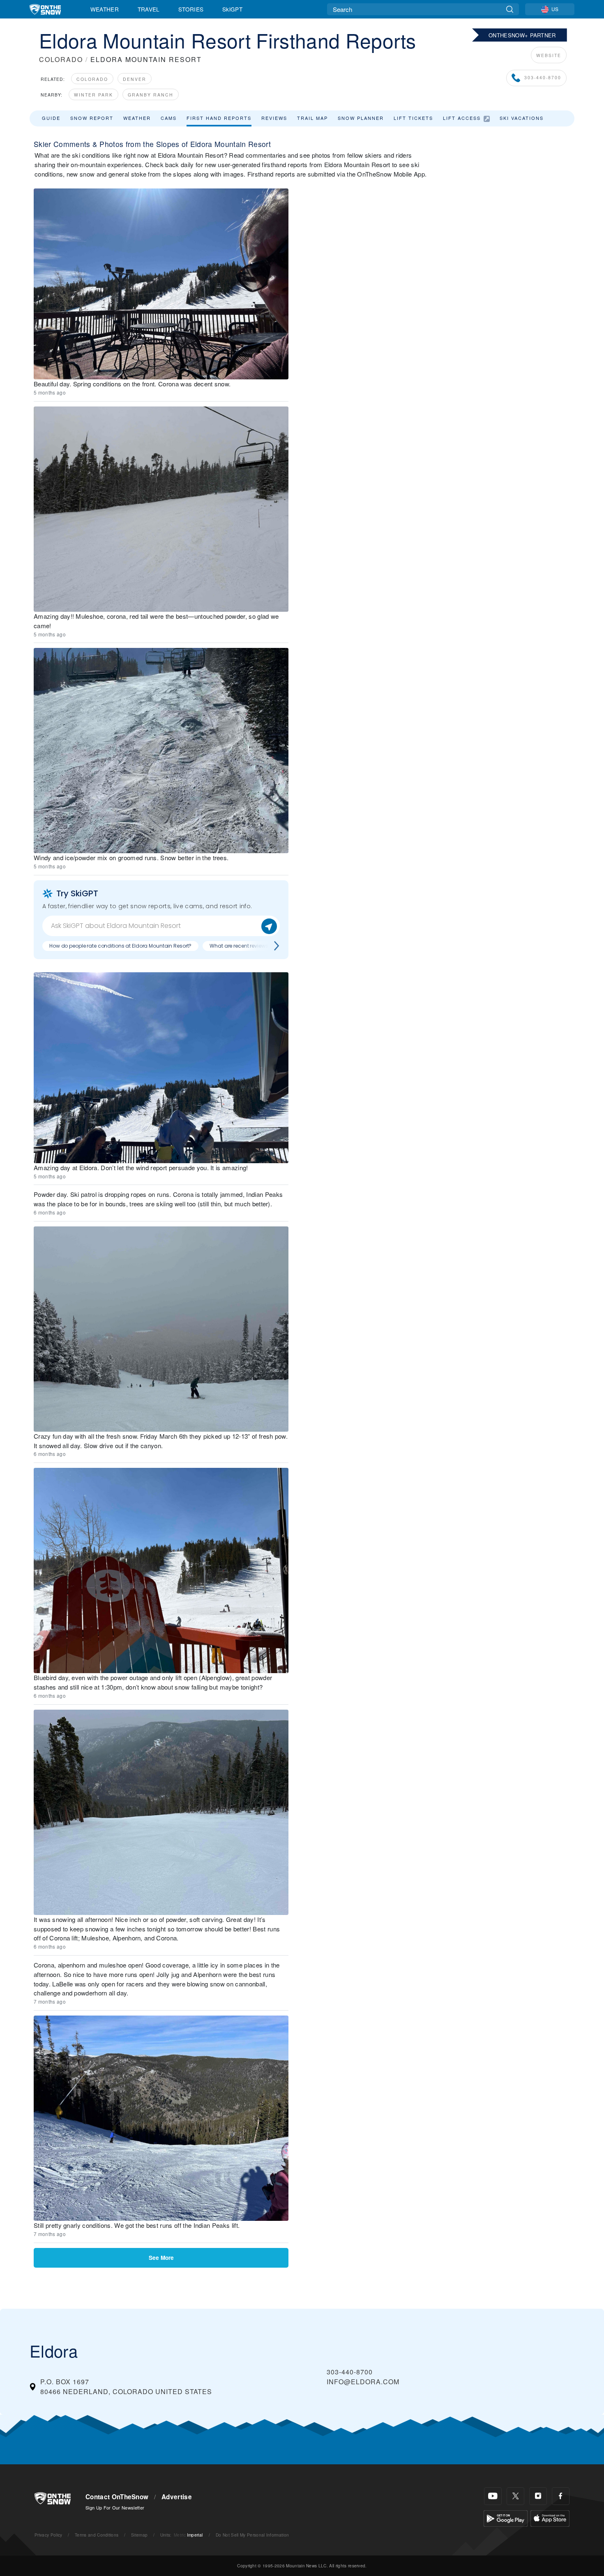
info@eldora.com (363, 2382)
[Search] (510, 9)
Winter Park (93, 95)
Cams (169, 118)
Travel (149, 9)
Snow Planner (361, 118)
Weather (105, 9)
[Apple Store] (550, 2517)
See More (161, 2258)
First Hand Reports (219, 118)
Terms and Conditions (97, 2535)
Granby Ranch (151, 95)
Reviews (274, 118)
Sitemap (139, 2535)
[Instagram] (538, 2496)
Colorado (92, 79)
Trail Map (312, 118)
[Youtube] (493, 2496)
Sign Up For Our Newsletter (115, 2507)
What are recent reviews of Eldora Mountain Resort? (272, 946)
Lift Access (462, 118)
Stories (191, 9)
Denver (135, 79)
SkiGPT (232, 9)
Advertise (177, 2497)
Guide (51, 118)
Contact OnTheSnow (117, 2497)
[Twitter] (515, 2496)
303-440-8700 (543, 77)
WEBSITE (549, 55)
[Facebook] (561, 2496)
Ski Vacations (522, 118)
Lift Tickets (413, 118)
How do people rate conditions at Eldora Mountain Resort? (120, 946)
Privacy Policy (48, 2535)
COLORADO (61, 59)
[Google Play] (506, 2517)
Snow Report (92, 118)
